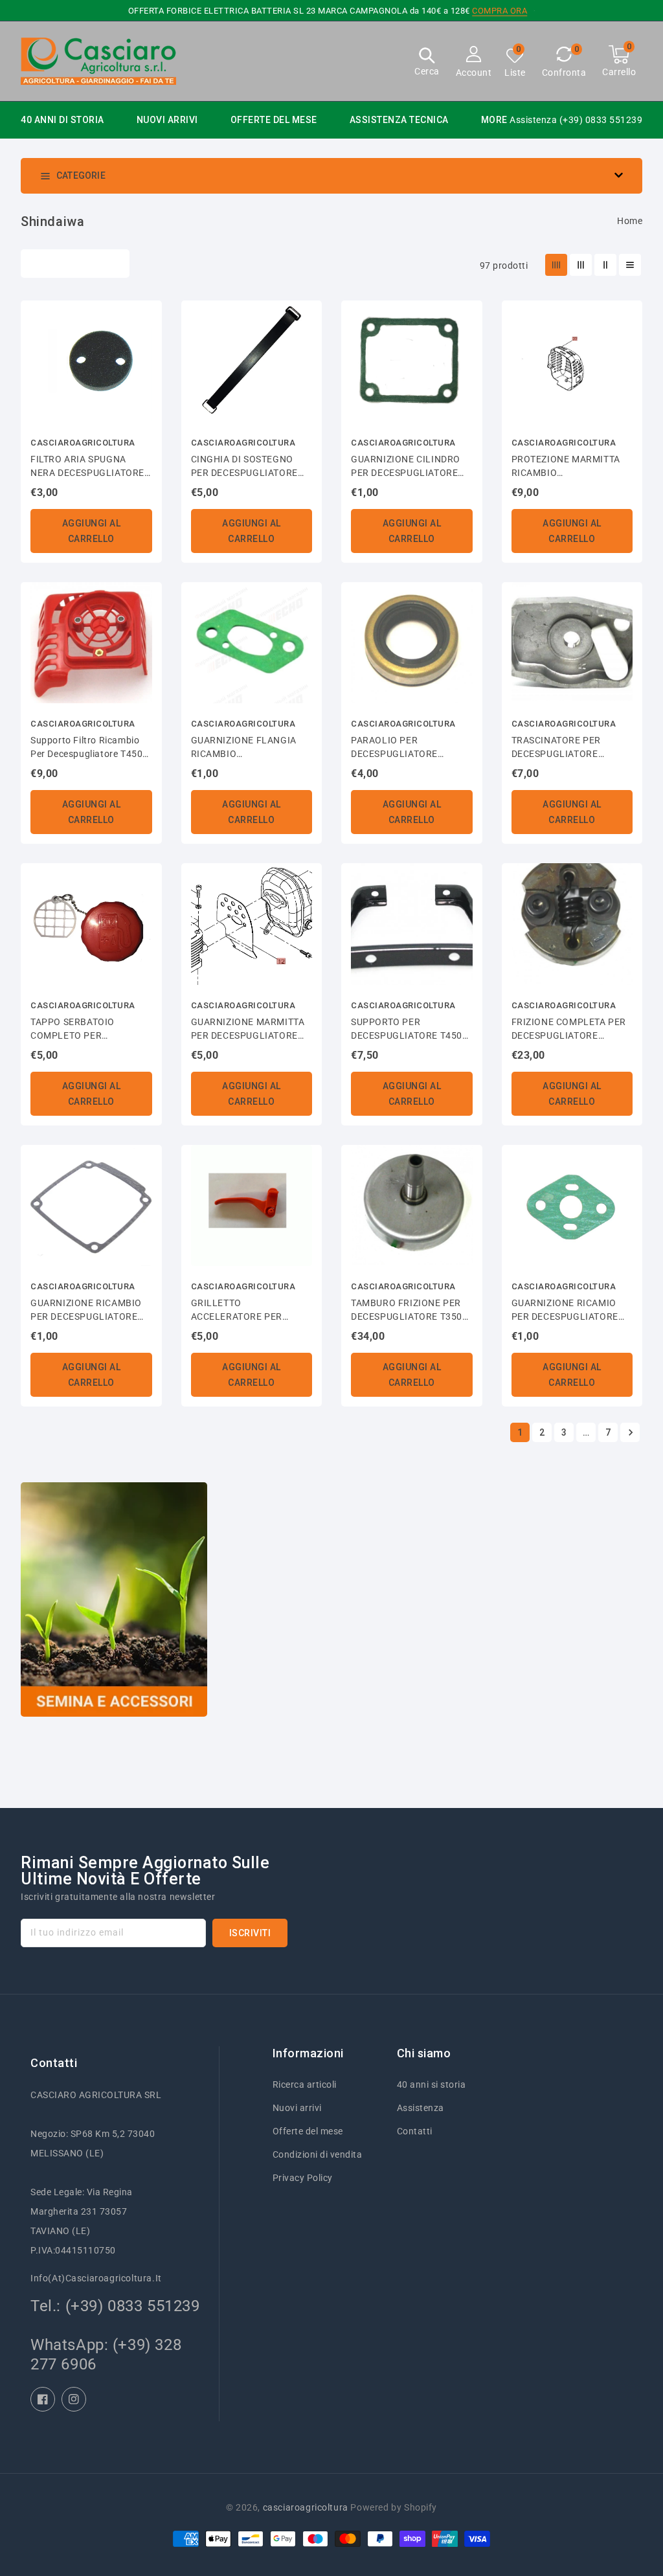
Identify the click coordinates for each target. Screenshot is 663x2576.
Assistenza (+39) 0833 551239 (576, 120)
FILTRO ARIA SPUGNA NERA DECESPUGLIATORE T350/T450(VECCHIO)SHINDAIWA (91, 467)
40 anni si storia (432, 2085)
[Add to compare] (144, 341)
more (494, 120)
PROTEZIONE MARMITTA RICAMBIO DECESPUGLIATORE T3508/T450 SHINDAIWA (566, 467)
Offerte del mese (308, 2131)
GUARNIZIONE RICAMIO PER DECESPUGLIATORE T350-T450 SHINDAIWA (565, 1311)
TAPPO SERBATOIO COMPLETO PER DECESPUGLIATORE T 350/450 (78, 1030)
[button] (427, 63)
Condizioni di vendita (318, 2154)
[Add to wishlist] (144, 317)
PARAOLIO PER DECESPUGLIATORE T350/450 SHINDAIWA (400, 748)
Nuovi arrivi (297, 2108)
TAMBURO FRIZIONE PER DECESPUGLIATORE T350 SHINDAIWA (407, 1311)
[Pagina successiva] (630, 1432)
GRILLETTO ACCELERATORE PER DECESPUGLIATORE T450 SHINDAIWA (247, 1311)
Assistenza (421, 2108)
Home (630, 221)
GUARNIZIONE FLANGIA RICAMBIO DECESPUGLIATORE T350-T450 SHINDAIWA (248, 748)
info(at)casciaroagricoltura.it (96, 2278)
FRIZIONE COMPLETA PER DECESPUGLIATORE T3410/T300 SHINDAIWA (569, 1030)
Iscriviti (250, 1933)
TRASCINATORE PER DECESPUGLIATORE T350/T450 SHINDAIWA (563, 748)
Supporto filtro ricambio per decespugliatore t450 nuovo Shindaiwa (86, 748)
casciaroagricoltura (306, 2507)
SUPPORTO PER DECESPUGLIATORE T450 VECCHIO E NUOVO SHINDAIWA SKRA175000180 (407, 1030)
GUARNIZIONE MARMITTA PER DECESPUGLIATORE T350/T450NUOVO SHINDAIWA (248, 1030)
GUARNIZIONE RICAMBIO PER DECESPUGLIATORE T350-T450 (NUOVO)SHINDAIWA (86, 1311)
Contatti (415, 2131)
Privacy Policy (303, 2178)
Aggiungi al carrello (92, 531)
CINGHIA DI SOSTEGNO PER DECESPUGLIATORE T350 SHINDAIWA (244, 467)
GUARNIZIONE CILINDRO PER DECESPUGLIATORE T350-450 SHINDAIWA (406, 467)
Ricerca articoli (305, 2085)
